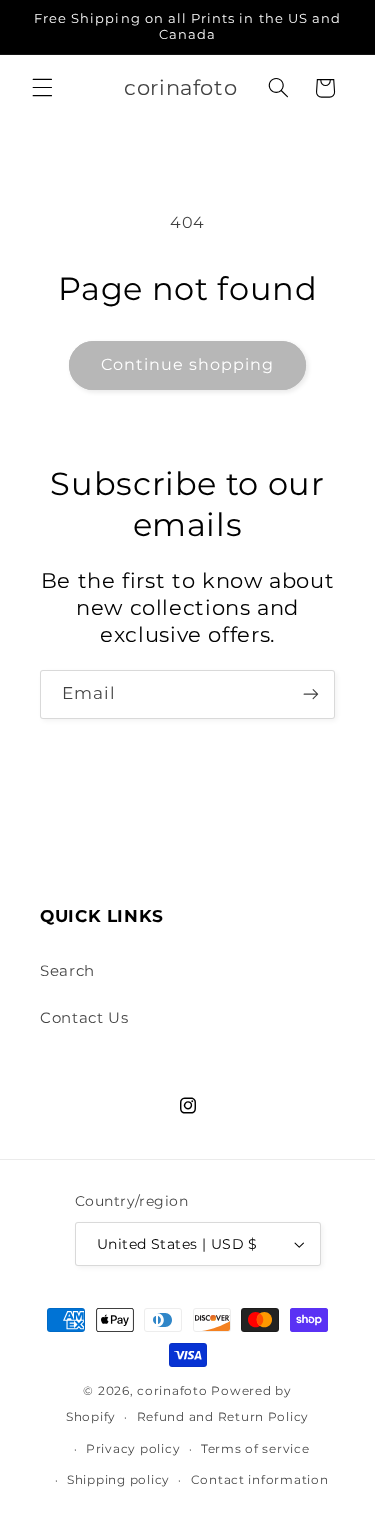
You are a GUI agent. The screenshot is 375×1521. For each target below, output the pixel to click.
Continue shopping (188, 364)
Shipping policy (118, 1480)
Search (67, 971)
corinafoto (172, 1391)
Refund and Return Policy (223, 1417)
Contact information (260, 1480)
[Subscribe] (311, 694)
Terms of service (255, 1449)
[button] (42, 88)
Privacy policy (133, 1449)
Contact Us (84, 1018)
